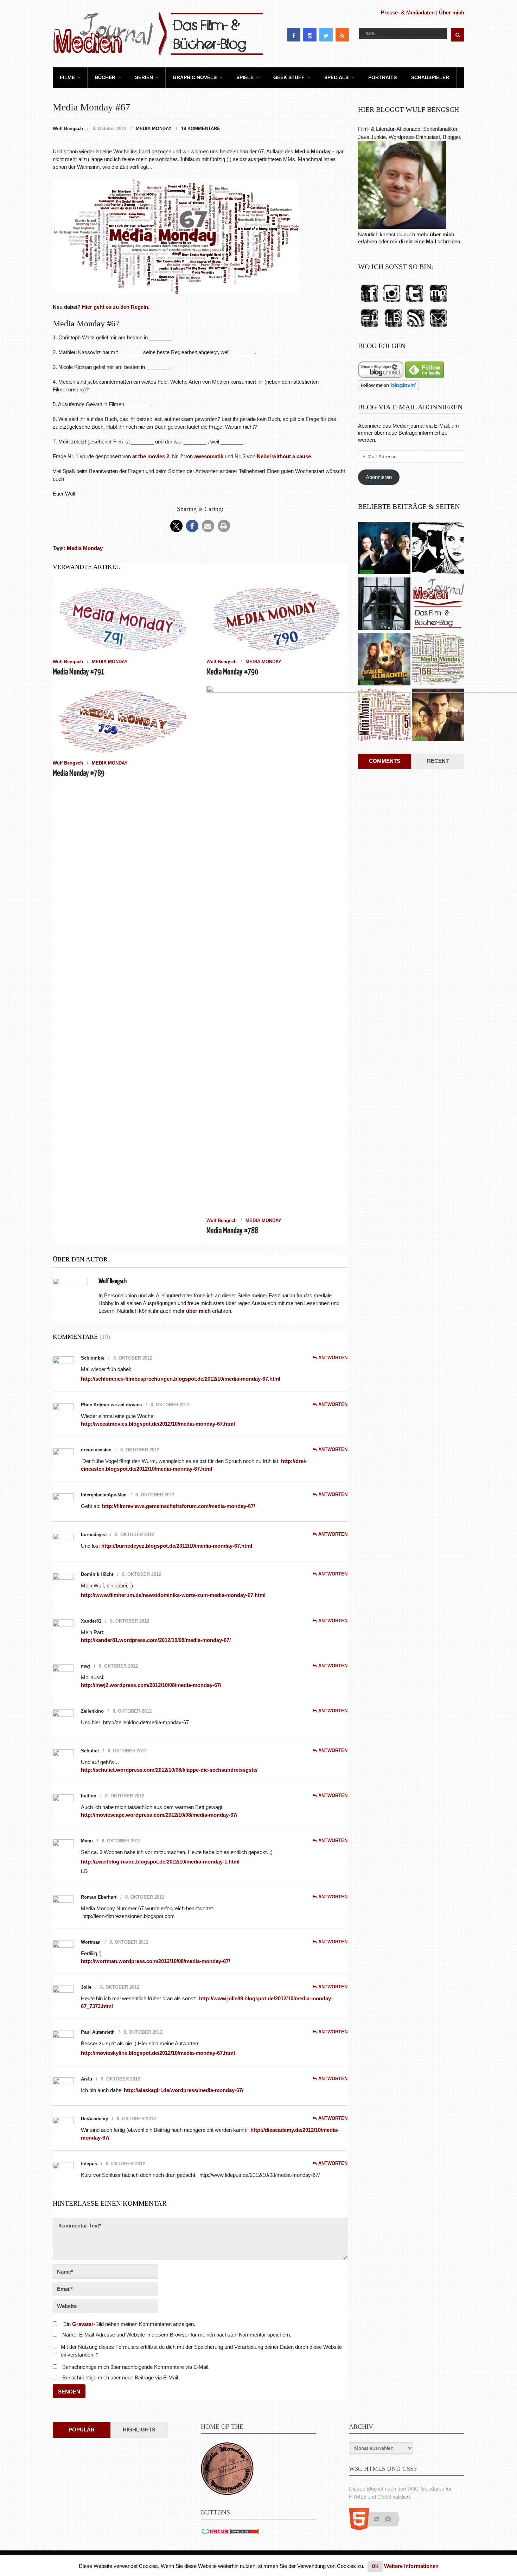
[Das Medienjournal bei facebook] (369, 303)
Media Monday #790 (232, 672)
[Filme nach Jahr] (438, 605)
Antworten (333, 1358)
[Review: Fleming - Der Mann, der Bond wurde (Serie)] (384, 549)
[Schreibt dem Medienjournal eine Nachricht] (438, 327)
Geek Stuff (289, 77)
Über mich (452, 12)
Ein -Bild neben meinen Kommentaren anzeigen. (129, 2324)
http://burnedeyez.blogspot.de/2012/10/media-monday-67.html (177, 1546)
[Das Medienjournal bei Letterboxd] (369, 327)
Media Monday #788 (232, 1231)
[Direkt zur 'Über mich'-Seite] (402, 227)
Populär (82, 2430)
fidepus (89, 2164)
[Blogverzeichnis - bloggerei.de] (215, 2532)
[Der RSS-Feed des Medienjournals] (416, 327)
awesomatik (209, 456)
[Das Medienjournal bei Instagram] (392, 303)
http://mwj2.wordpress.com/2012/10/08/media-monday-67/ (152, 1685)
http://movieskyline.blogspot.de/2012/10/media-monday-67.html (158, 2053)
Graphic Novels (195, 77)
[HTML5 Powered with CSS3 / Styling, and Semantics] (378, 2528)
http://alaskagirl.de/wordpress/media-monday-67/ (184, 2090)
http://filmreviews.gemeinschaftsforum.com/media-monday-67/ (178, 1506)
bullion (89, 1796)
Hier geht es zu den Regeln (115, 307)
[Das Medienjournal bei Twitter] (414, 303)
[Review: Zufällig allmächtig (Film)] (384, 660)
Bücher (105, 77)
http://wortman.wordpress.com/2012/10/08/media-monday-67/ (155, 1961)
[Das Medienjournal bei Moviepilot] (438, 303)
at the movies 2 (151, 456)
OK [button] (375, 2566)
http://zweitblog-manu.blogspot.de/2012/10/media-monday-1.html (160, 1862)
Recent (438, 761)
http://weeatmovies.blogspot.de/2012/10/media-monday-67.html (158, 1424)
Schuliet (90, 1751)
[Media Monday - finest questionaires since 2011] (227, 2493)
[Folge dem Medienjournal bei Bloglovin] (388, 388)
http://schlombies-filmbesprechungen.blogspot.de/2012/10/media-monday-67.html (181, 1379)
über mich (442, 234)
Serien (144, 77)
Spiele (245, 77)
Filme (67, 77)
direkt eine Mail (417, 241)
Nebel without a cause (284, 456)
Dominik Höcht (97, 1574)
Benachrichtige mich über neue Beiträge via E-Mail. (121, 2377)
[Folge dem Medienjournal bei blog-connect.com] (381, 376)
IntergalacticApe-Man (104, 1495)
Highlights (139, 2430)
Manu (87, 1841)
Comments (385, 761)
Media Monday (154, 129)
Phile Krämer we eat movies (111, 1405)
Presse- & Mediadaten (408, 12)
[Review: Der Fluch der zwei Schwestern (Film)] (384, 605)
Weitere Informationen (411, 2566)
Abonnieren (379, 477)
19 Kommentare (201, 129)
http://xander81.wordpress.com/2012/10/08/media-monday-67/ (156, 1640)
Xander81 (91, 1621)
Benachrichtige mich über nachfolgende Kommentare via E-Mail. (136, 2367)
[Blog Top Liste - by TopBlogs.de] (244, 2532)
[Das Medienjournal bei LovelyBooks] (393, 327)
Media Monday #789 (79, 774)
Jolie (86, 1987)
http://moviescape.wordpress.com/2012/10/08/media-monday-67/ (159, 1815)
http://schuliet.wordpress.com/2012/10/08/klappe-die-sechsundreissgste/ (169, 1770)
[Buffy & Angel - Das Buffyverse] (438, 549)
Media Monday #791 (79, 672)
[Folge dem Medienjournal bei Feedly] (425, 376)
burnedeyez (94, 1535)
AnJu (87, 2079)
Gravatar (83, 2324)
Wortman (91, 1942)
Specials (336, 77)
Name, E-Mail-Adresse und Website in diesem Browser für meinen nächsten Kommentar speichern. (177, 2335)
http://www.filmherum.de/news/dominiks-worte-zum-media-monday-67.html (173, 1595)
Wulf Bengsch (68, 129)
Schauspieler (430, 77)
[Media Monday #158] (438, 660)
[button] (176, 526)
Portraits (382, 77)
